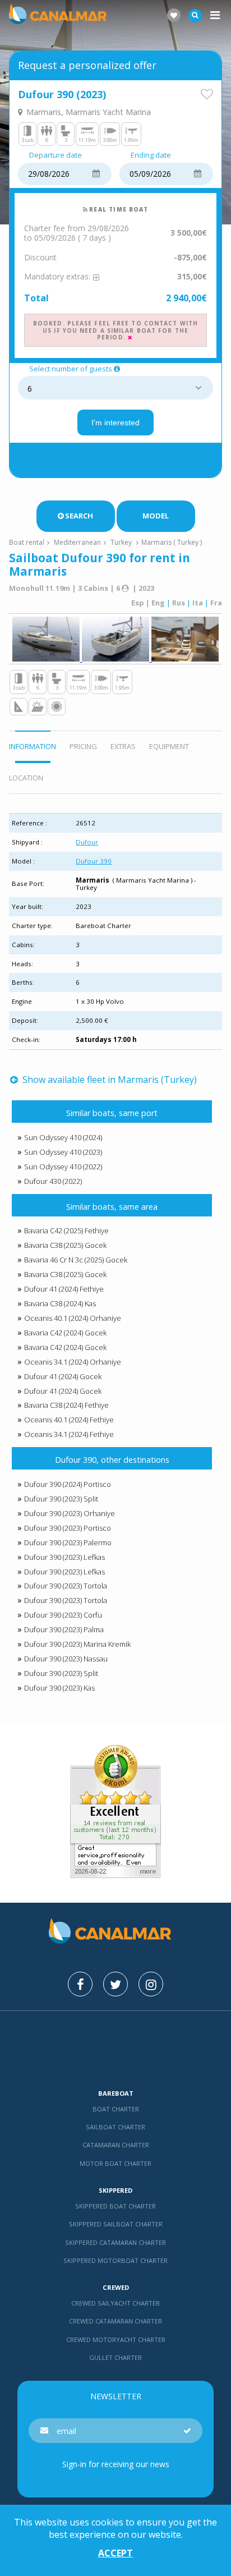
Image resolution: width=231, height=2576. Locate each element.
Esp (138, 603)
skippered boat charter (115, 2206)
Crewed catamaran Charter (115, 2321)
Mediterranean (77, 542)
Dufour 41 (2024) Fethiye (64, 1289)
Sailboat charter (115, 2127)
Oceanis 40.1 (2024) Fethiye (69, 1420)
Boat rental (27, 542)
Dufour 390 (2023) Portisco (68, 1528)
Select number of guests (71, 369)
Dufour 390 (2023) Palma (64, 1629)
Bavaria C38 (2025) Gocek (65, 1245)
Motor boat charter (115, 2163)
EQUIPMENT (169, 746)
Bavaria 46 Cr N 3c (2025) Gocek (76, 1260)
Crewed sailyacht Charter (115, 2303)
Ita (198, 603)
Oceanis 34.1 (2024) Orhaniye (73, 1362)
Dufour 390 (94, 861)
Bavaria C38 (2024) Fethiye (66, 1405)
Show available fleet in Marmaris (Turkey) (108, 1080)
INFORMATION (33, 746)
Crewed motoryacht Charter (116, 2339)
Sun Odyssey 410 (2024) (63, 1137)
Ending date (151, 155)
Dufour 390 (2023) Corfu (63, 1615)
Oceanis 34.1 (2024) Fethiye (69, 1434)
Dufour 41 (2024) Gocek (63, 1376)
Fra (216, 603)
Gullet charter (115, 2357)
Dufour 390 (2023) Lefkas (64, 1557)
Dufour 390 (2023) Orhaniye (70, 1513)
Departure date (56, 155)
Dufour (87, 842)
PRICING (83, 746)
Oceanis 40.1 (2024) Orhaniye (73, 1318)
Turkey (121, 542)
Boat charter (116, 2109)
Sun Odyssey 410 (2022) (63, 1167)
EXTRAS (123, 746)
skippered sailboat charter (116, 2224)
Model (156, 516)
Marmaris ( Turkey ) (172, 542)
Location (26, 778)
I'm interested (115, 423)
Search (79, 516)
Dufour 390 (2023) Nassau (66, 1659)
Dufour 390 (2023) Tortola (66, 1586)
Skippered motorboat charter (115, 2260)
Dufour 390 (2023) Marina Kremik (77, 1644)
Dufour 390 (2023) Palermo (68, 1542)
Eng (158, 603)
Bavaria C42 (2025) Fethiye (66, 1230)
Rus (179, 603)
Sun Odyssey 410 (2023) (63, 1152)
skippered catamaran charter (115, 2242)
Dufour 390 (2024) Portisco (68, 1484)
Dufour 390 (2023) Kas (59, 1688)
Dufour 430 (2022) (53, 1181)
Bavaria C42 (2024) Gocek (65, 1333)
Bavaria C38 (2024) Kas (60, 1303)
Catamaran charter (116, 2145)
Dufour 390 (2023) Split (61, 1499)
